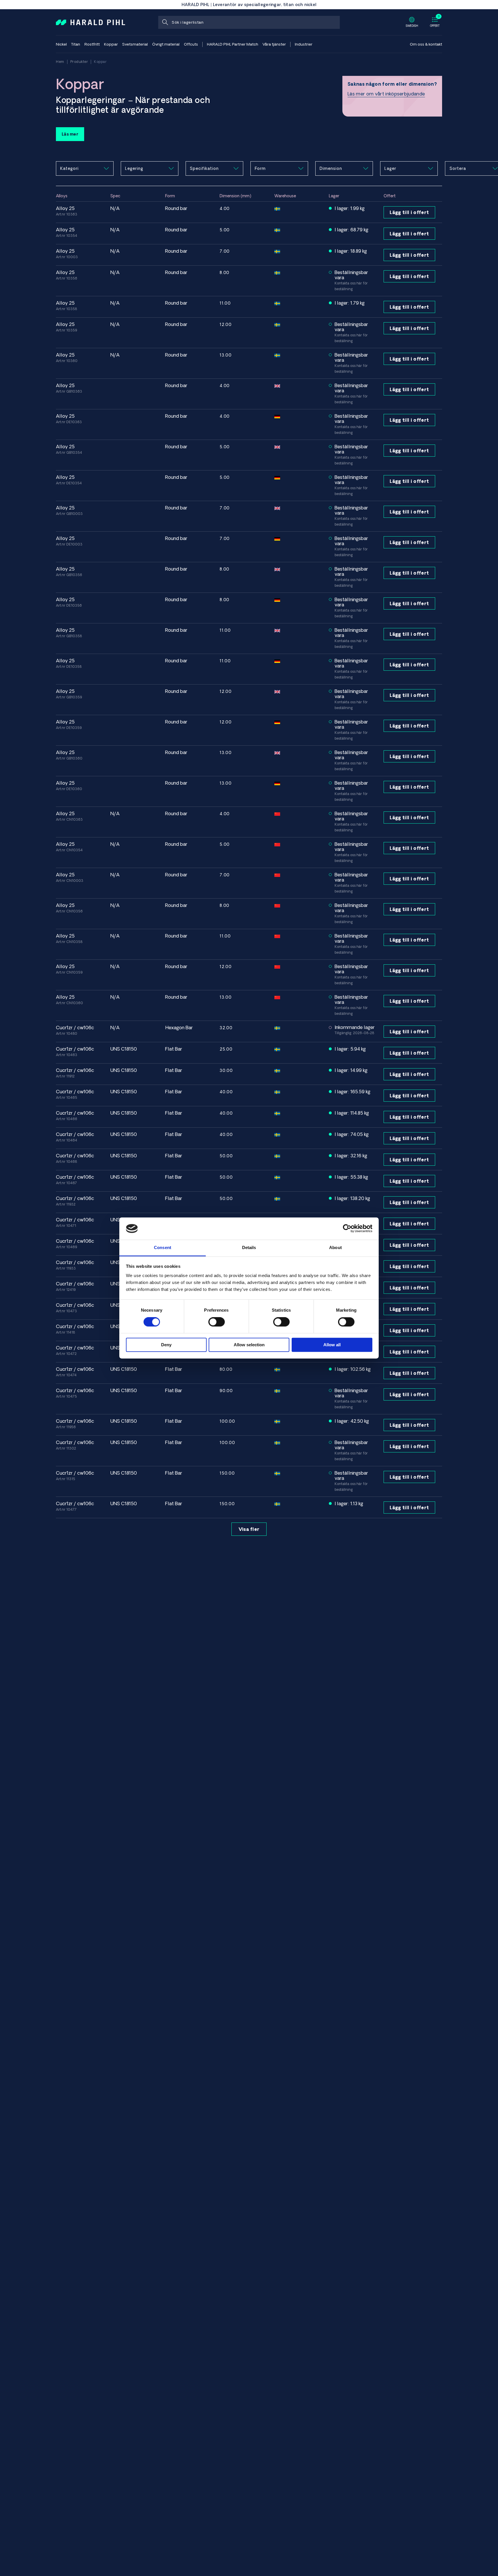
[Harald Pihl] (90, 22)
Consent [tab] (163, 1247)
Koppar (100, 62)
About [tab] (335, 1247)
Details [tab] (249, 1247)
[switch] (217, 1322)
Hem (60, 62)
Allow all (332, 1345)
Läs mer (70, 134)
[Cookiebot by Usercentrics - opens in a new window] (347, 1229)
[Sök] (165, 22)
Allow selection (249, 1345)
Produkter (79, 62)
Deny (166, 1345)
